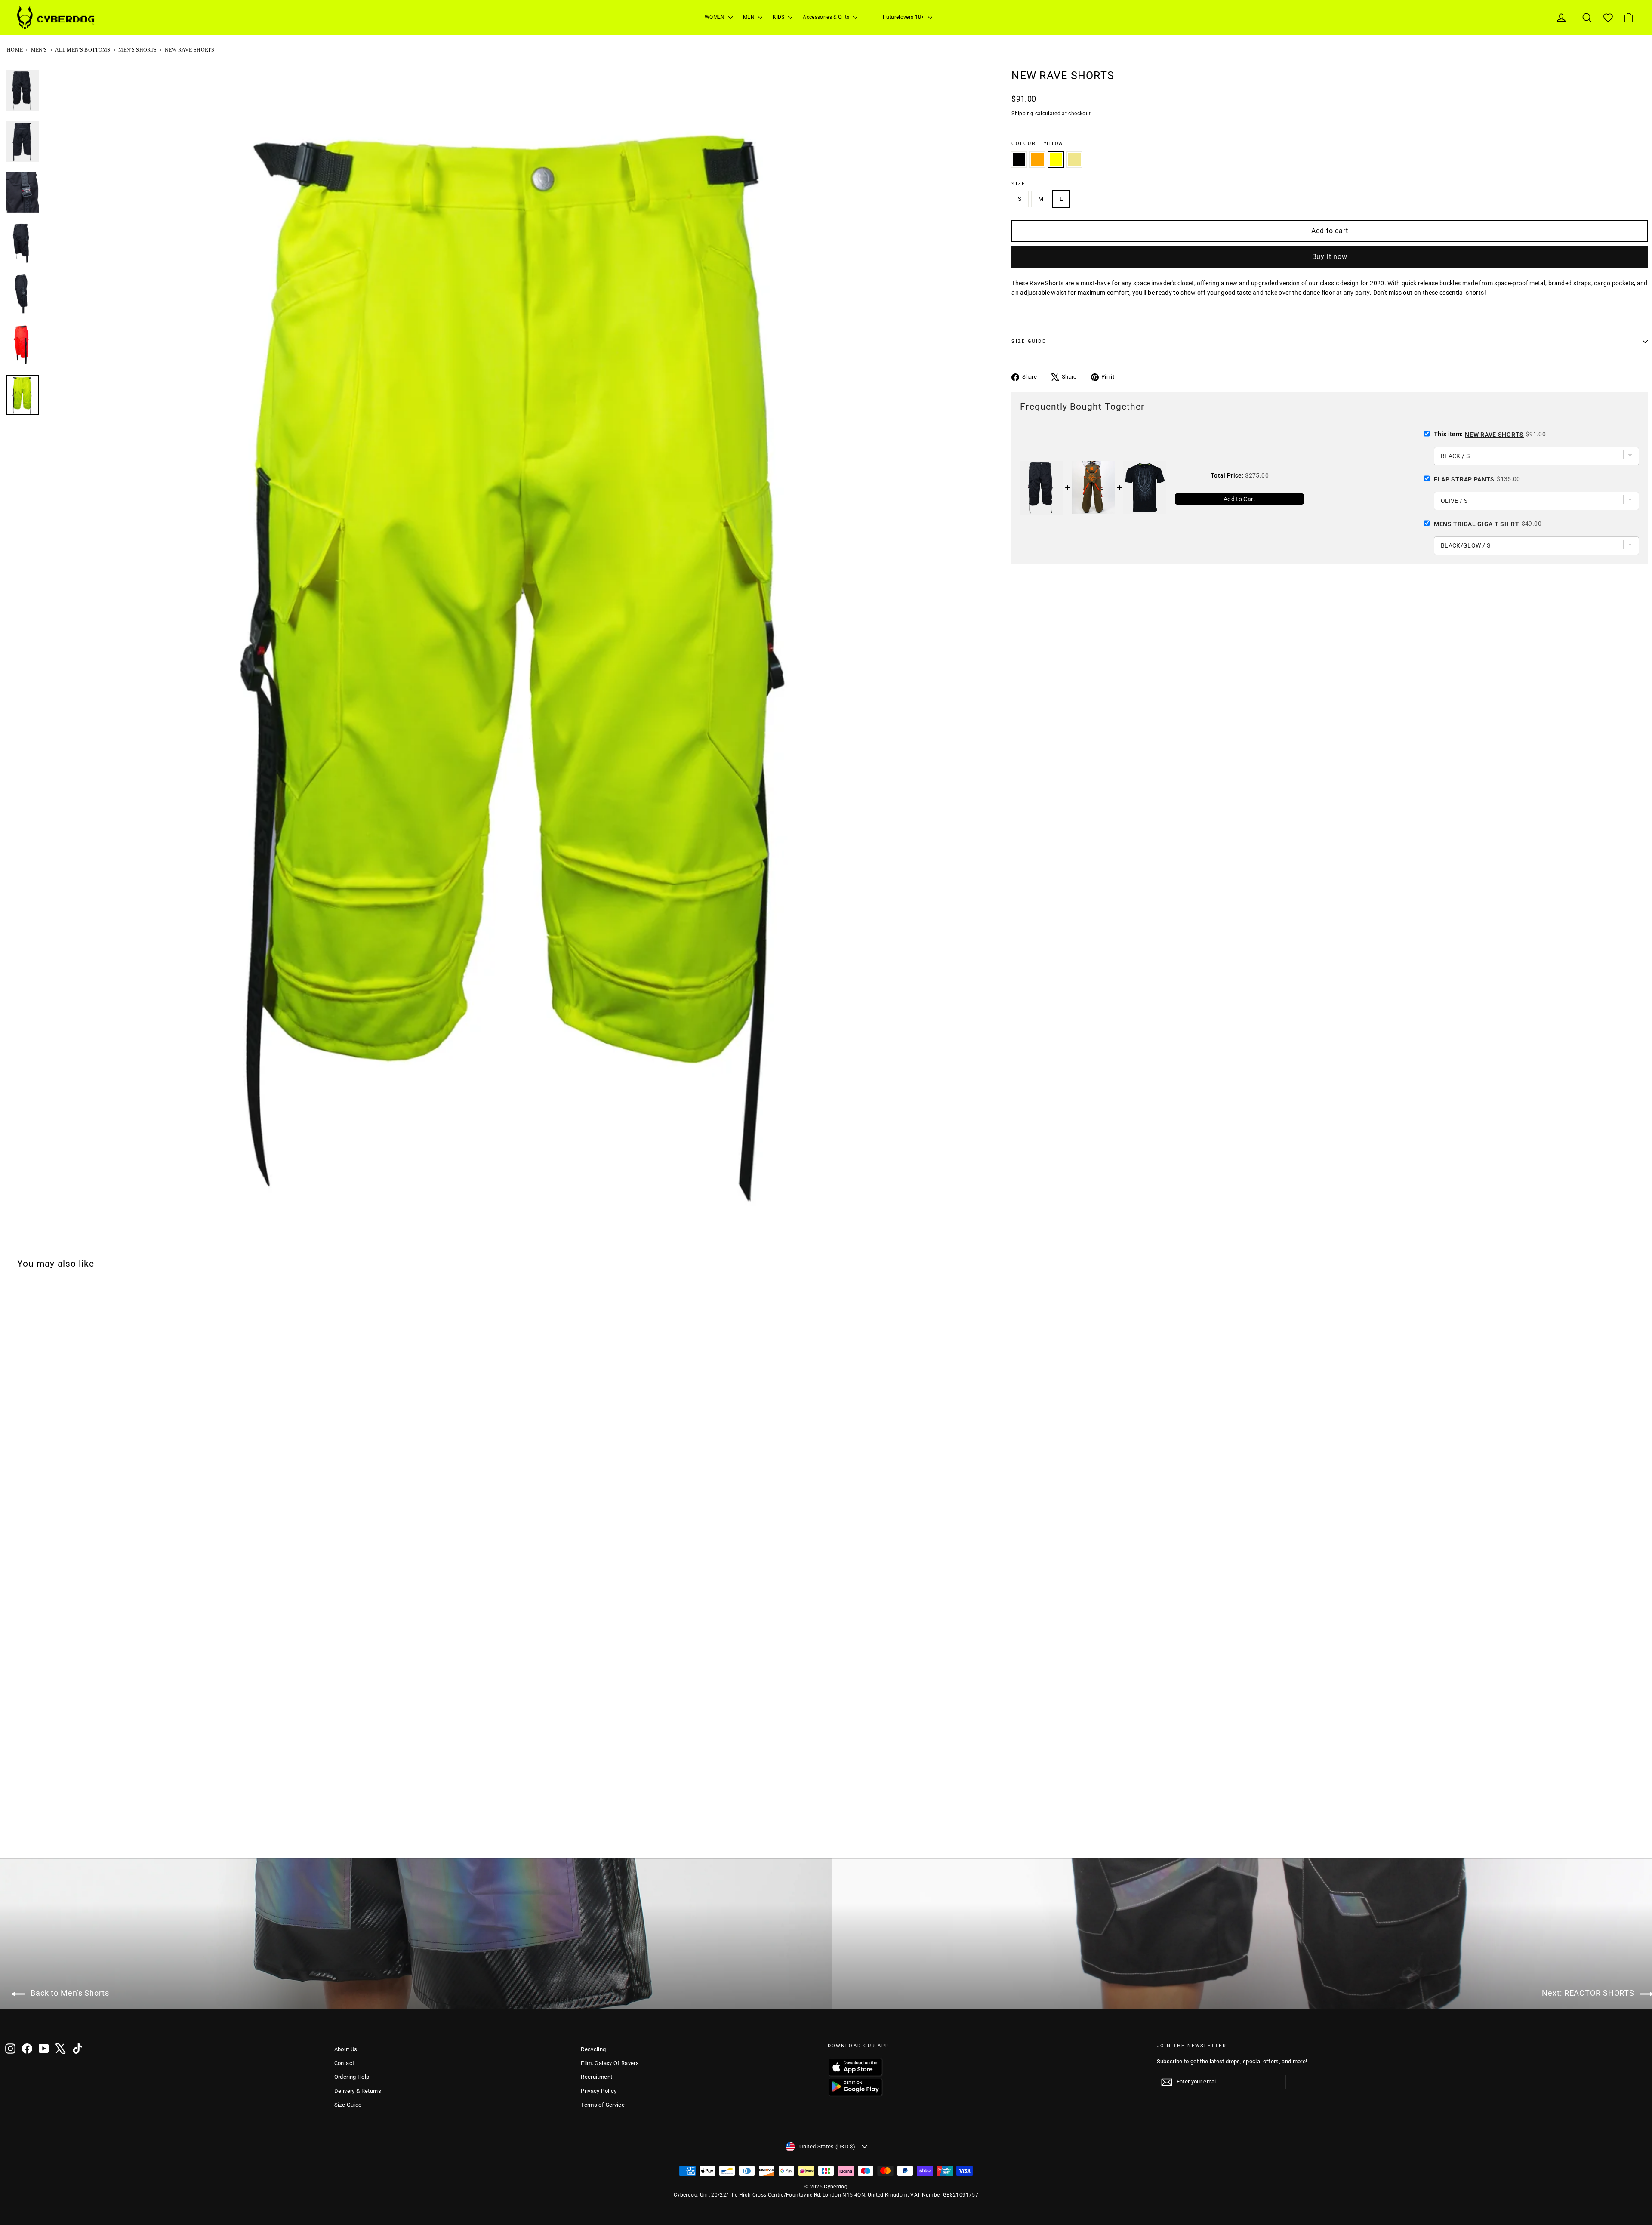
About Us (346, 2049)
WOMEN (715, 17)
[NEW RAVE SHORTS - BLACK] (11, 1836)
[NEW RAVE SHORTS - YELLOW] (33, 1836)
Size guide (1028, 341)
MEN (749, 17)
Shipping (1022, 114)
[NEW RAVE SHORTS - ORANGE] (22, 1836)
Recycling (593, 2049)
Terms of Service (603, 2105)
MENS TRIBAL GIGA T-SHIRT (1477, 524)
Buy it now (1330, 257)
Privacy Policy (599, 2091)
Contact (344, 2063)
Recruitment (596, 2077)
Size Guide (348, 2105)
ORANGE (1037, 160)
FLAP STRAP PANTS (1464, 479)
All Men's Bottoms (83, 50)
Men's (39, 50)
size (1018, 184)
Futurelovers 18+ (904, 17)
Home (15, 50)
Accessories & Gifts (827, 17)
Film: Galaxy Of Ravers (610, 2063)
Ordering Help (352, 2077)
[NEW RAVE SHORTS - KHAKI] (44, 1836)
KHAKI (1074, 160)
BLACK (1019, 160)
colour (1037, 143)
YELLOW (1056, 160)
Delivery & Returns (358, 2091)
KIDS (779, 17)
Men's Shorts (137, 50)
